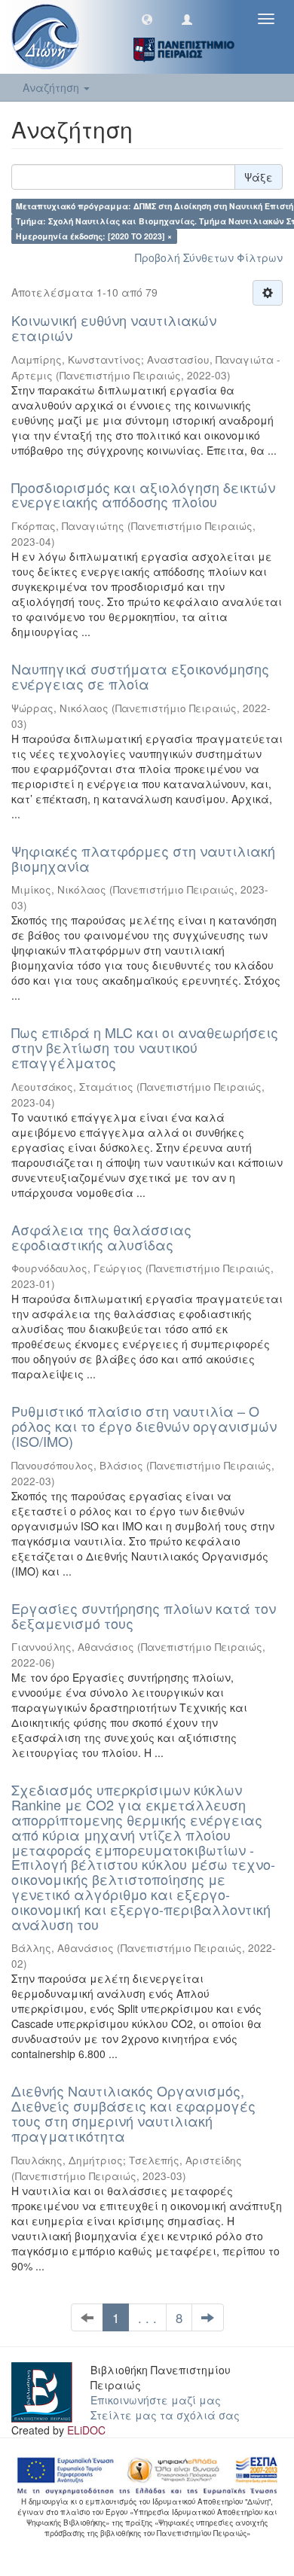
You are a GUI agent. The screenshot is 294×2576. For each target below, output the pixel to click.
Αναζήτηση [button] (52, 87)
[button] (147, 19)
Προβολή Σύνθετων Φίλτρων (209, 257)
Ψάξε (259, 177)
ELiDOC (86, 2430)
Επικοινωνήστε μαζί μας (156, 2400)
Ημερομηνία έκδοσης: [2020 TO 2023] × (94, 236)
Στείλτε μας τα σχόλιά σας (165, 2415)
